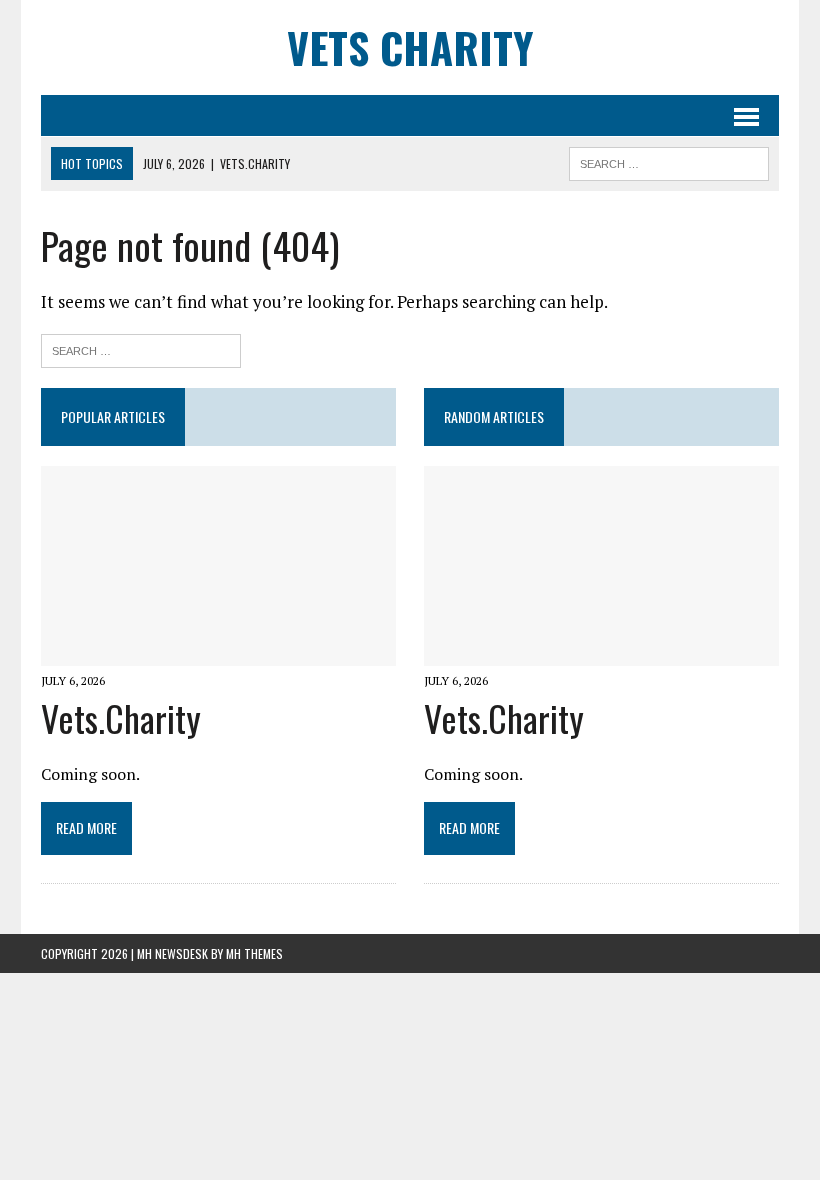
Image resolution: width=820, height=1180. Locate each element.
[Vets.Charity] (218, 652)
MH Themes (254, 953)
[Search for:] (141, 348)
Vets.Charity (121, 717)
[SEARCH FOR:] (669, 161)
